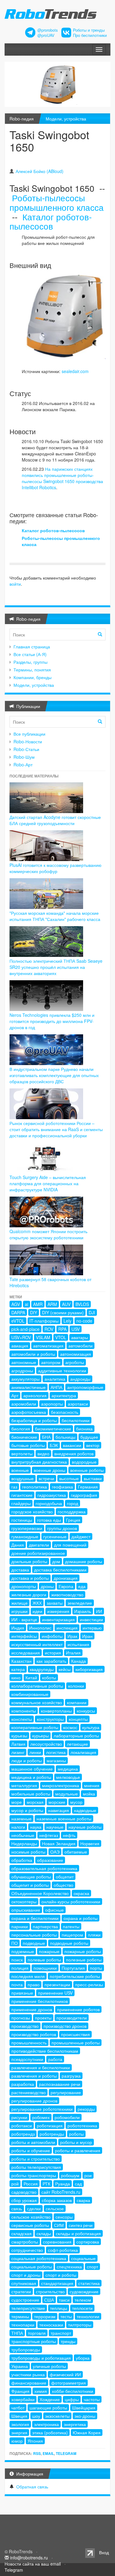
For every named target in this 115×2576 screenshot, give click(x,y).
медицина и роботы (31, 1777)
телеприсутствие (28, 2308)
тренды (68, 2341)
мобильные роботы (31, 1794)
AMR (38, 1304)
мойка (89, 1794)
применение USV (55, 1993)
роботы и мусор (76, 2142)
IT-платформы (44, 1321)
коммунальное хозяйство (37, 1702)
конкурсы (86, 1711)
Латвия (18, 1744)
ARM (52, 1304)
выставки (93, 1478)
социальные (83, 2258)
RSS (37, 2453)
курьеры (40, 1736)
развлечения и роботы (34, 2076)
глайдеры (21, 1503)
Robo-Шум (24, 757)
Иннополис (40, 1628)
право (34, 1984)
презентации (57, 1984)
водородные (84, 1462)
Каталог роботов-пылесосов (51, 221)
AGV (16, 1304)
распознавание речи (60, 2084)
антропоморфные (85, 1387)
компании (77, 1702)
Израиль (83, 1611)
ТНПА (17, 2333)
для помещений (70, 1545)
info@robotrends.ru (29, 2558)
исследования (26, 1653)
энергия (19, 2432)
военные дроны (50, 1470)
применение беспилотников (40, 2001)
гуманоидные (25, 1536)
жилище (19, 1603)
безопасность (65, 1412)
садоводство (24, 2192)
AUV (66, 1304)
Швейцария (84, 2408)
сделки (34, 2208)
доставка (20, 1570)
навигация (59, 1810)
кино (16, 1677)
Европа (66, 1586)
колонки (76, 1686)
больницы (65, 1437)
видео (43, 1453)
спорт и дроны (26, 2275)
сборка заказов (57, 2200)
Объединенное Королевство (40, 1893)
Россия (31, 2184)
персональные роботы (34, 1935)
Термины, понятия (32, 670)
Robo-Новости (28, 741)
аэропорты (52, 1404)
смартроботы (25, 2242)
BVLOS (82, 1304)
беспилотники (76, 1420)
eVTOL (18, 1321)
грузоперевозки (27, 1528)
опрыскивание (26, 1910)
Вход (104, 2552)
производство (25, 2026)
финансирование (29, 2383)
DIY (34, 1312)
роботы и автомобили (33, 2142)
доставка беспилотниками (60, 1570)
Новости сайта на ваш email (33, 2564)
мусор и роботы (27, 1810)
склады (44, 2233)
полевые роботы (44, 1960)
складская (21, 2233)
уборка (83, 2358)
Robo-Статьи (26, 749)
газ (14, 1487)
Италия (73, 1653)
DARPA (18, 1312)
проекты (43, 2018)
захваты (55, 1603)
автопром (51, 1362)
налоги (18, 1827)
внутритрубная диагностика (39, 1462)
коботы (49, 1677)
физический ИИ (65, 2374)
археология (35, 1395)
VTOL (61, 1337)
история (53, 1653)
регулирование (66, 2092)
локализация (83, 1752)
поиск (17, 1960)
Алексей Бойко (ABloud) (40, 171)
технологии (88, 2316)
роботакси (22, 2126)
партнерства (45, 1926)
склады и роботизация (78, 2233)
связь (17, 2208)
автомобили (80, 1346)
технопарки (23, 2325)
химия (41, 2391)
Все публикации (29, 734)
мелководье (68, 1777)
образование (50, 1860)
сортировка (88, 2242)
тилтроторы (80, 2325)
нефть (69, 1835)
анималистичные (29, 1387)
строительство (50, 2291)
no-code (84, 1321)
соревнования (57, 2242)
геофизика (62, 1487)
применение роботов (78, 2009)
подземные (23, 1951)
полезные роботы (84, 1960)
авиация (20, 1346)
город (73, 1503)
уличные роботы (49, 2366)
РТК (46, 2184)
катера (18, 1669)
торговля (37, 2333)
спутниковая (24, 2283)
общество (63, 1885)
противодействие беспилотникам (45, 2051)
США (49, 2300)
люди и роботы (27, 1760)
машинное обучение (32, 1769)
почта (17, 1984)
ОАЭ (55, 1852)
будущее (89, 1437)
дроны (47, 1586)
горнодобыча (49, 1503)
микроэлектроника (61, 1785)
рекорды (86, 2109)
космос (70, 1727)
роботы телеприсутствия (36, 2167)
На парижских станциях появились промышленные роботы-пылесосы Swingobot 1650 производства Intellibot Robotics (62, 478)
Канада (79, 1661)
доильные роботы (29, 1561)
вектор (93, 1445)
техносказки (51, 2325)
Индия (18, 1628)
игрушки (19, 1611)
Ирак (72, 1636)
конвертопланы (56, 1711)
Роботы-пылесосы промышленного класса (57, 202)
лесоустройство (46, 1744)
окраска (81, 1893)
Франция (20, 2391)
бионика (84, 1429)
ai (27, 1304)
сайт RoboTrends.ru (61, 2192)
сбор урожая (24, 2200)
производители (72, 2018)
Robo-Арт (23, 765)
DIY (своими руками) (63, 1312)
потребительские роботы (75, 1976)
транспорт (61, 2333)
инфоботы (52, 1636)
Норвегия (90, 1843)
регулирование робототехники (42, 2109)
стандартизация (57, 2283)
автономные (24, 1362)
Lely (67, 1321)
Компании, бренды (33, 677)
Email (48, 2453)
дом (56, 1561)
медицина (68, 1769)
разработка (23, 2084)
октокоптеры (24, 1902)
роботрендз (23, 2134)
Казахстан (21, 1661)
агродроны (22, 1371)
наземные (21, 1819)
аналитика (55, 1379)
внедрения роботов (74, 1453)
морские (57, 1802)
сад (78, 2184)
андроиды (80, 1379)
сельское (55, 2208)
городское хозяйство (32, 1512)
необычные (23, 1835)
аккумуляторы (25, 1379)
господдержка (72, 1512)
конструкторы (50, 1719)
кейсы (65, 1669)
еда (82, 1586)
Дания (18, 1545)
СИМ (59, 2225)
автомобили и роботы (33, 1354)
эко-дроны (85, 2416)
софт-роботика (63, 2250)
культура (91, 1727)
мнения (92, 1785)
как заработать (51, 1661)
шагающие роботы (48, 2408)
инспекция (67, 1628)
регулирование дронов (34, 2101)
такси (64, 2300)
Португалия (73, 1968)
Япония (35, 2441)
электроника (46, 2424)
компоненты (24, 1711)
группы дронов (62, 1528)
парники (20, 1926)
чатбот (18, 2408)
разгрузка (71, 2076)
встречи (46, 1478)
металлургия (24, 1785)
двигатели (39, 1545)
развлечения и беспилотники (41, 2067)
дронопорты (24, 1586)
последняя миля (28, 1976)
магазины (56, 1760)
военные (20, 1470)
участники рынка (28, 2374)
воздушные (23, 1478)
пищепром (72, 1935)
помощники (45, 1968)
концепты (78, 1719)
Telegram (66, 2453)
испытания (78, 1644)
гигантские (22, 1495)
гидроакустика (52, 1495)
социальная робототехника (39, 2258)
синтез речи (81, 2225)
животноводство (67, 1595)
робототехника (82, 2126)
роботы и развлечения (78, 2150)
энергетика (75, 2424)
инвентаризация (58, 1619)
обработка (22, 1860)
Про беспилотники (90, 35)
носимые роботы (28, 1852)
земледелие (80, 1603)
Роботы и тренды (89, 30)
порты (96, 1968)
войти (15, 584)
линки (35, 1752)
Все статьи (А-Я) (30, 654)
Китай (31, 1677)
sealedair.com (75, 371)
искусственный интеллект (37, 1644)
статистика (89, 2283)
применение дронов (32, 2009)
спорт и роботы (61, 2275)
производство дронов (65, 2026)
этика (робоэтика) (50, 2432)
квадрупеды (42, 1669)
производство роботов (34, 2034)
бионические (24, 1437)
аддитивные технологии (62, 1371)
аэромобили (24, 1404)
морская (35, 1802)
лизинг (18, 1752)
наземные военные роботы (64, 1819)
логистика (56, 1752)
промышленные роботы (76, 2043)
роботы (76, 2134)
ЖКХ (37, 1603)
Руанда (63, 2184)
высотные (69, 1478)
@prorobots (48, 30)
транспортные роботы (34, 2341)
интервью (92, 1628)
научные (55, 1827)
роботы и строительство (36, 2159)
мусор (76, 1802)
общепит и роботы (30, 1885)
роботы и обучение (31, 2150)
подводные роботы (69, 1943)
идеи (37, 1611)
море (17, 1802)
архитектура (64, 1395)
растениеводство (29, 2092)
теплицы (59, 2308)
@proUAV (46, 35)
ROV (49, 1329)
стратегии (21, 2291)
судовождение (84, 2291)
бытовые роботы (28, 1445)
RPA (62, 1329)
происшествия (75, 2034)
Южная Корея (87, 2432)
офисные (54, 1910)
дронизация (66, 1578)
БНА (46, 1437)
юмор (17, 2441)
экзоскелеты (57, 2416)
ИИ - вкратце (24, 1619)
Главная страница (32, 647)
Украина (20, 2366)
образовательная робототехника (44, 1868)
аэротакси (78, 1404)
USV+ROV (21, 1337)
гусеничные (55, 1536)
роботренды (52, 2134)
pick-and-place (25, 1329)
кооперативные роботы (35, 1727)
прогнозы (21, 2018)
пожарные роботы (83, 1951)
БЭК (54, 1445)
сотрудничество (27, 2250)
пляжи (94, 1935)
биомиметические (53, 1429)
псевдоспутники (27, 2059)
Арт (15, 1395)
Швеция (19, 2416)
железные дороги (29, 1595)
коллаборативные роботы (37, 1686)
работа (55, 2059)
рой (15, 2184)
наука (36, 1827)
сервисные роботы (30, 2225)
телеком (83, 2300)
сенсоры (64, 2217)
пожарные (49, 1951)
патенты (71, 1926)
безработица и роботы (34, 1420)
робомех (41, 2117)
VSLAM (43, 1337)
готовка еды (49, 1520)
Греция (73, 1520)
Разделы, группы (31, 662)
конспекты (22, 1719)
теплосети (82, 2308)
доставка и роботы (30, 1578)
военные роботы (87, 1470)
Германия (88, 1487)
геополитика (34, 1487)
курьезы (19, 1736)
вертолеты (22, 1453)
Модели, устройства (66, 119)
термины (20, 2316)
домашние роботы (84, 1561)
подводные (34, 1943)
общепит (65, 1877)
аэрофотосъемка (29, 1412)
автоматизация (48, 1346)
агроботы (75, 1362)
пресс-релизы (89, 1984)
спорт (92, 2267)
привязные (22, 1993)
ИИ (99, 1611)
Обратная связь (32, 2487)
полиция (20, 1968)
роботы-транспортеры (34, 2175)
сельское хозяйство (31, 2217)
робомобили (67, 2117)
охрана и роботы (80, 1918)
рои (88, 2175)
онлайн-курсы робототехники (71, 1902)
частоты (92, 2399)
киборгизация (89, 1669)
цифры (72, 2399)
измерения (58, 1611)
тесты (66, 2316)
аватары (80, 1337)
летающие (77, 1744)
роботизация (50, 2126)
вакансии (72, 1445)
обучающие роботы (31, 1877)
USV (76, 1329)
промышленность (29, 2043)
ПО (15, 1943)
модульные (67, 1794)
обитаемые (76, 1852)
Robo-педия (22, 119)
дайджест (81, 1536)
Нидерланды (24, 1843)
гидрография (84, 1495)
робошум (70, 2175)
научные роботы (85, 1827)
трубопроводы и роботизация (41, 2358)
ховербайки (23, 2399)
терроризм (45, 2316)
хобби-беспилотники (73, 2391)
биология (21, 1429)
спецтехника (69, 2267)
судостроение (25, 2300)
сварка (83, 2200)
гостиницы (22, 1520)
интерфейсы (24, 1636)
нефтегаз (49, 1835)
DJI (92, 1312)
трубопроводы (26, 2350)
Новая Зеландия (59, 1843)
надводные (85, 1810)
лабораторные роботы (76, 1736)
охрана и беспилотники (35, 1918)
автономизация (76, 1354)
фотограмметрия (69, 2383)
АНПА (56, 1387)
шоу (36, 2416)
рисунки (19, 2117)
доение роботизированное (38, 1553)
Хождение (50, 2399)
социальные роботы (32, 2267)
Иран (87, 1636)
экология (20, 2424)
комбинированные (30, 1694)
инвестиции (91, 1619)
